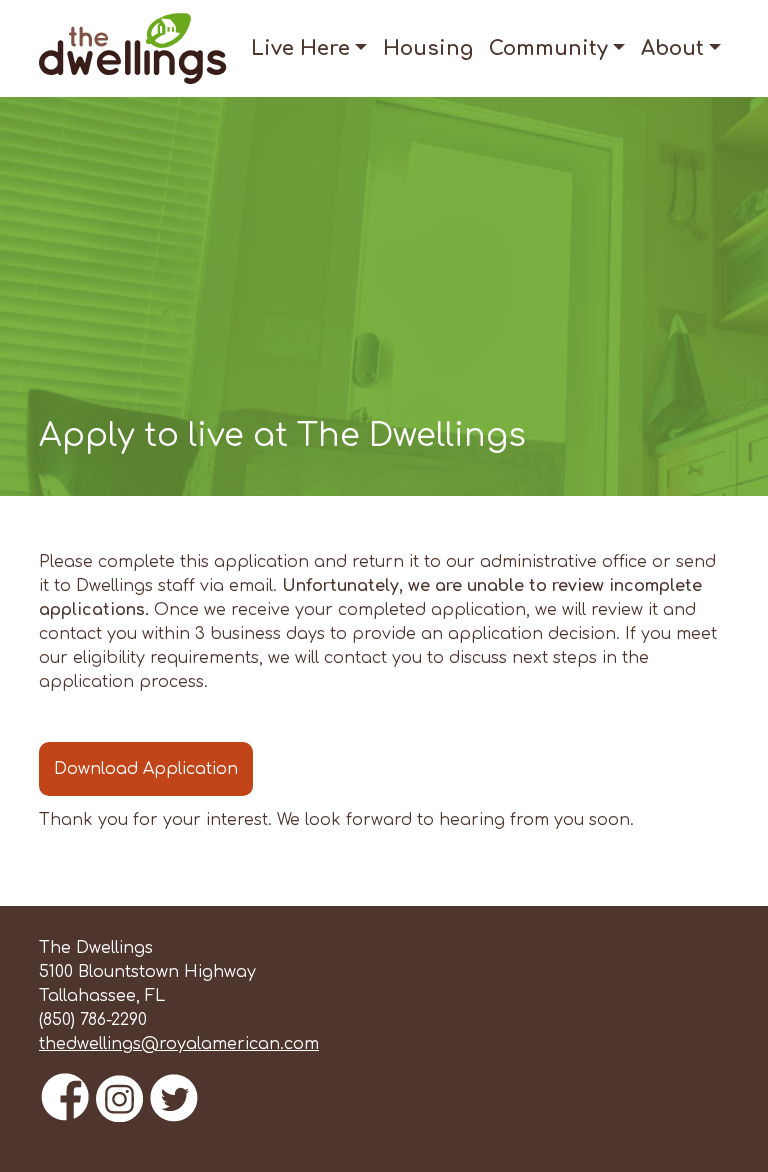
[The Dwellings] (133, 47)
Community (548, 48)
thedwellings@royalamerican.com (179, 1044)
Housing (428, 48)
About (672, 48)
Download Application (146, 769)
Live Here (300, 48)
